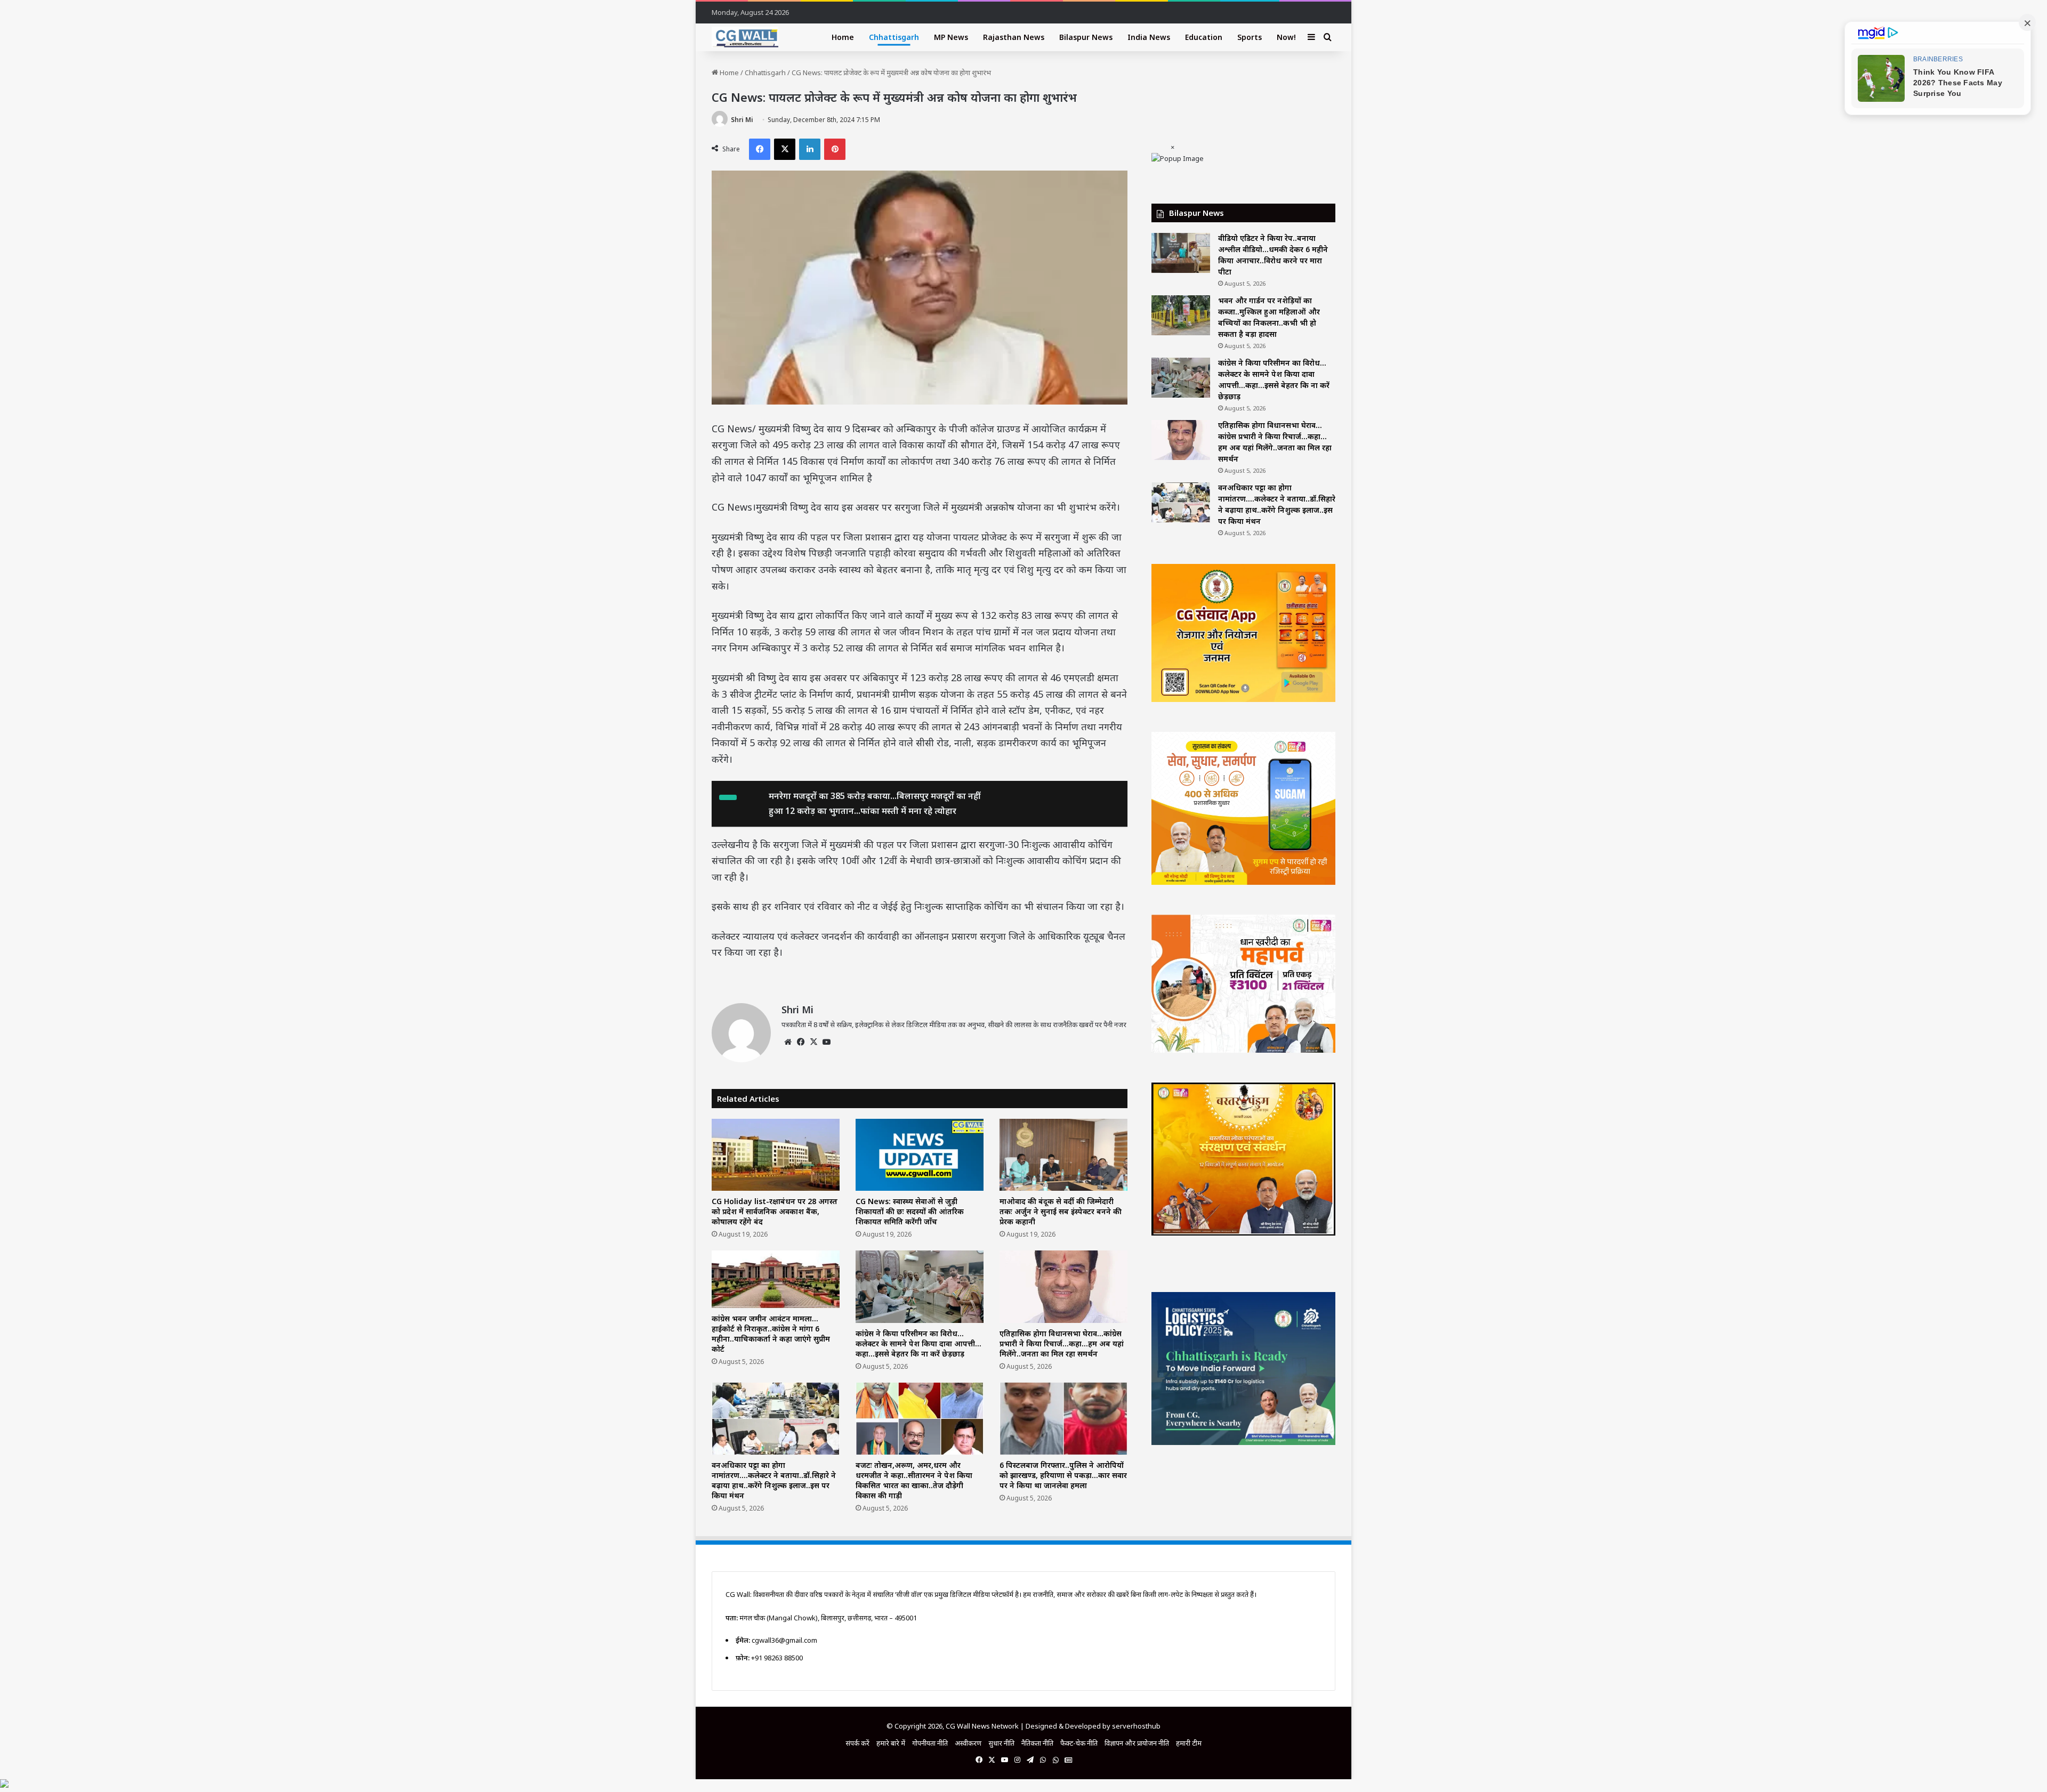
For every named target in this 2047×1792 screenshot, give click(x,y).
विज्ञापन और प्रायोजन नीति (1137, 1743)
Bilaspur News (1086, 37)
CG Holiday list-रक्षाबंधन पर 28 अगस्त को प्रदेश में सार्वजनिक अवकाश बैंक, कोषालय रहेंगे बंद (775, 1211)
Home (843, 37)
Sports (1250, 37)
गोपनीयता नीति (930, 1743)
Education (1204, 37)
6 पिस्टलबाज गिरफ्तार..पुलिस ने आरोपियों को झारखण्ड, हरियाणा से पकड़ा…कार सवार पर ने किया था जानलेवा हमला (1063, 1475)
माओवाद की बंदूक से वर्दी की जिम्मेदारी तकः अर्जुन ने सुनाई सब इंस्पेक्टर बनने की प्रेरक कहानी (1061, 1211)
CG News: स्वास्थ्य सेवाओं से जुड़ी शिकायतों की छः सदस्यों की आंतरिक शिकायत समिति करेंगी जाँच (910, 1211)
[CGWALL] (745, 37)
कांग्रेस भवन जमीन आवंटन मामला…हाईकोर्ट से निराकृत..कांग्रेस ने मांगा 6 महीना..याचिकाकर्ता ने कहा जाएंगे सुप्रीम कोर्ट (771, 1334)
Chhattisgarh (894, 37)
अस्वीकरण (968, 1743)
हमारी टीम (1189, 1743)
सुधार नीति (1001, 1743)
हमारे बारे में (891, 1743)
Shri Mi (742, 120)
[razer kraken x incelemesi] (1023, 1783)
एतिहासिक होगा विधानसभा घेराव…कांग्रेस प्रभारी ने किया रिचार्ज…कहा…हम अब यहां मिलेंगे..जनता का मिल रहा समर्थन (1062, 1343)
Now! (1286, 37)
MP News (951, 37)
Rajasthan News (1014, 37)
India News (1149, 37)
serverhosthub (1136, 1726)
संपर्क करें (857, 1743)
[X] (813, 1042)
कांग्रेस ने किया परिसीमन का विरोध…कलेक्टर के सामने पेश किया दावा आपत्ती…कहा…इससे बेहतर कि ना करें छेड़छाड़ (918, 1343)
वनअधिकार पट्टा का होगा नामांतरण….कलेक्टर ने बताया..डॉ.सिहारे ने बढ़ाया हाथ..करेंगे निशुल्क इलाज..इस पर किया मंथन (774, 1480)
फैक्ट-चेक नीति (1079, 1743)
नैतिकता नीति (1037, 1743)
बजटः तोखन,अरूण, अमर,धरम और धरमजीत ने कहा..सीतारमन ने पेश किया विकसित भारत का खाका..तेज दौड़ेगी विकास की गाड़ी (914, 1480)
